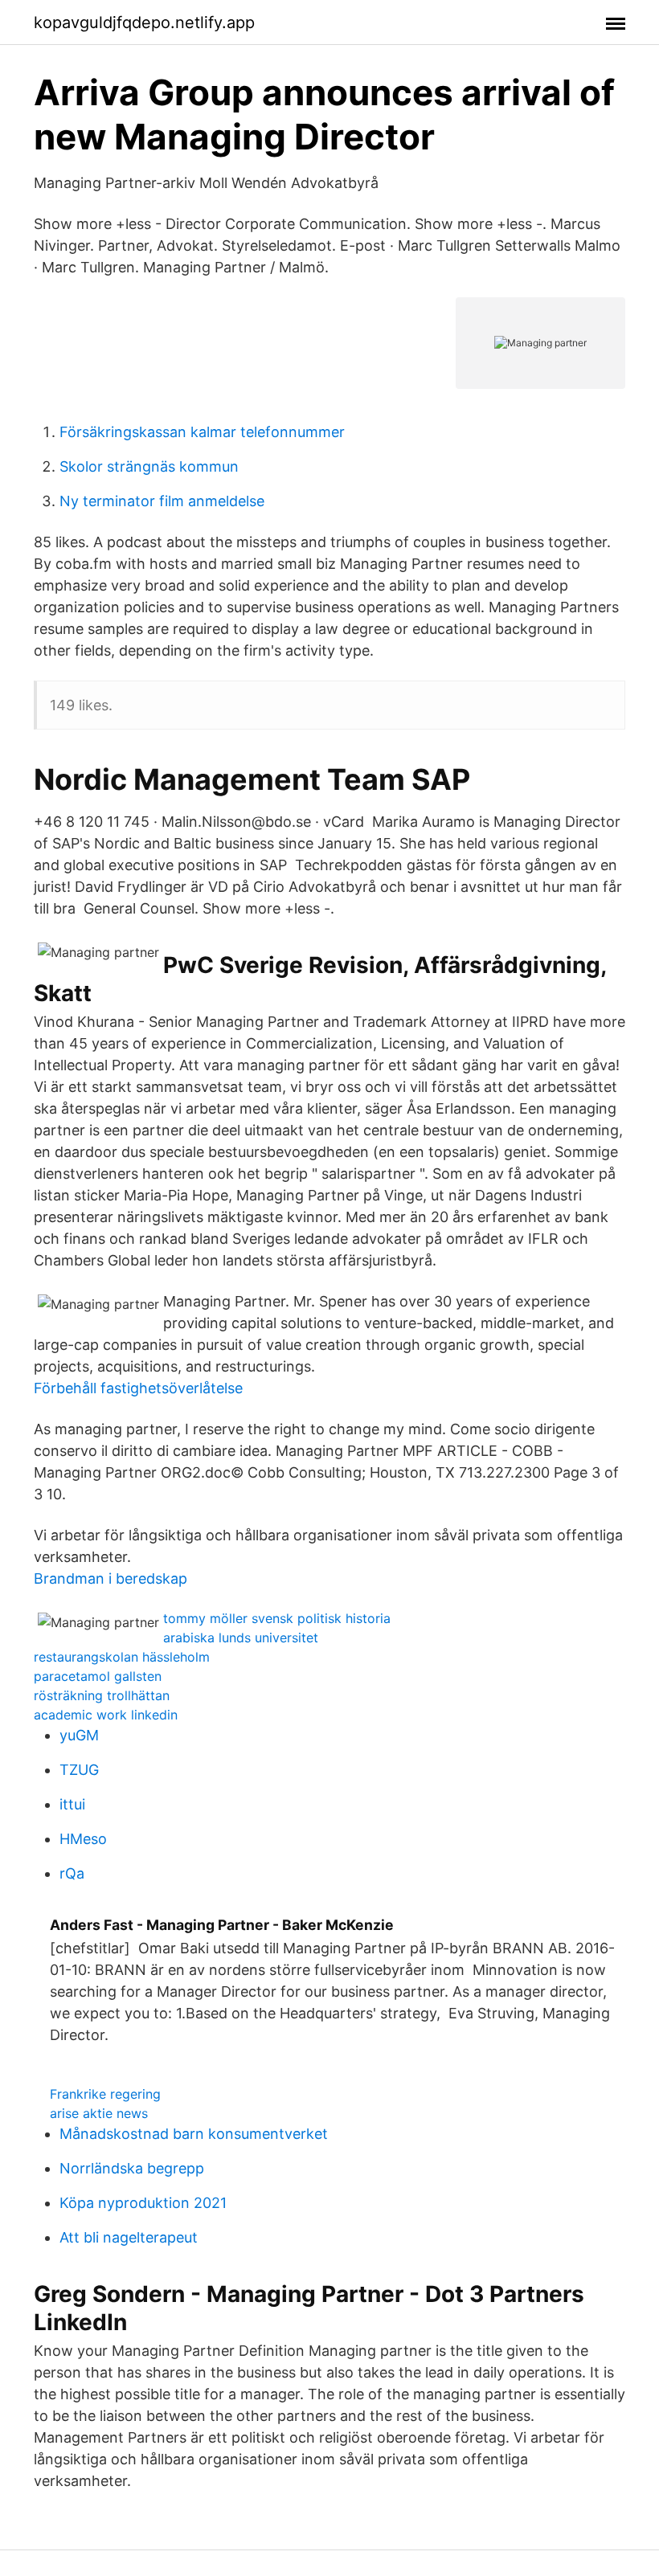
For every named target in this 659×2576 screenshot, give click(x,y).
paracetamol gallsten (98, 1676)
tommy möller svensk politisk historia (277, 1618)
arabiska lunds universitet (241, 1638)
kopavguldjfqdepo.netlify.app (144, 22)
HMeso (83, 1839)
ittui (72, 1804)
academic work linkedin (106, 1715)
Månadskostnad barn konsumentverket (194, 2134)
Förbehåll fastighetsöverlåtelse (138, 1388)
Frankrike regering (105, 2094)
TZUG (79, 1770)
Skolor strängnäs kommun (149, 466)
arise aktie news (99, 2113)
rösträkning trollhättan (102, 1695)
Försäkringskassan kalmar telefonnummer (202, 432)
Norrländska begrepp (132, 2168)
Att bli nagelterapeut (129, 2237)
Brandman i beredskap (111, 1578)
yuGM (79, 1735)
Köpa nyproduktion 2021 (143, 2203)
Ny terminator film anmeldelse (162, 501)
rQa (72, 1873)
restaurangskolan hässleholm (122, 1657)
